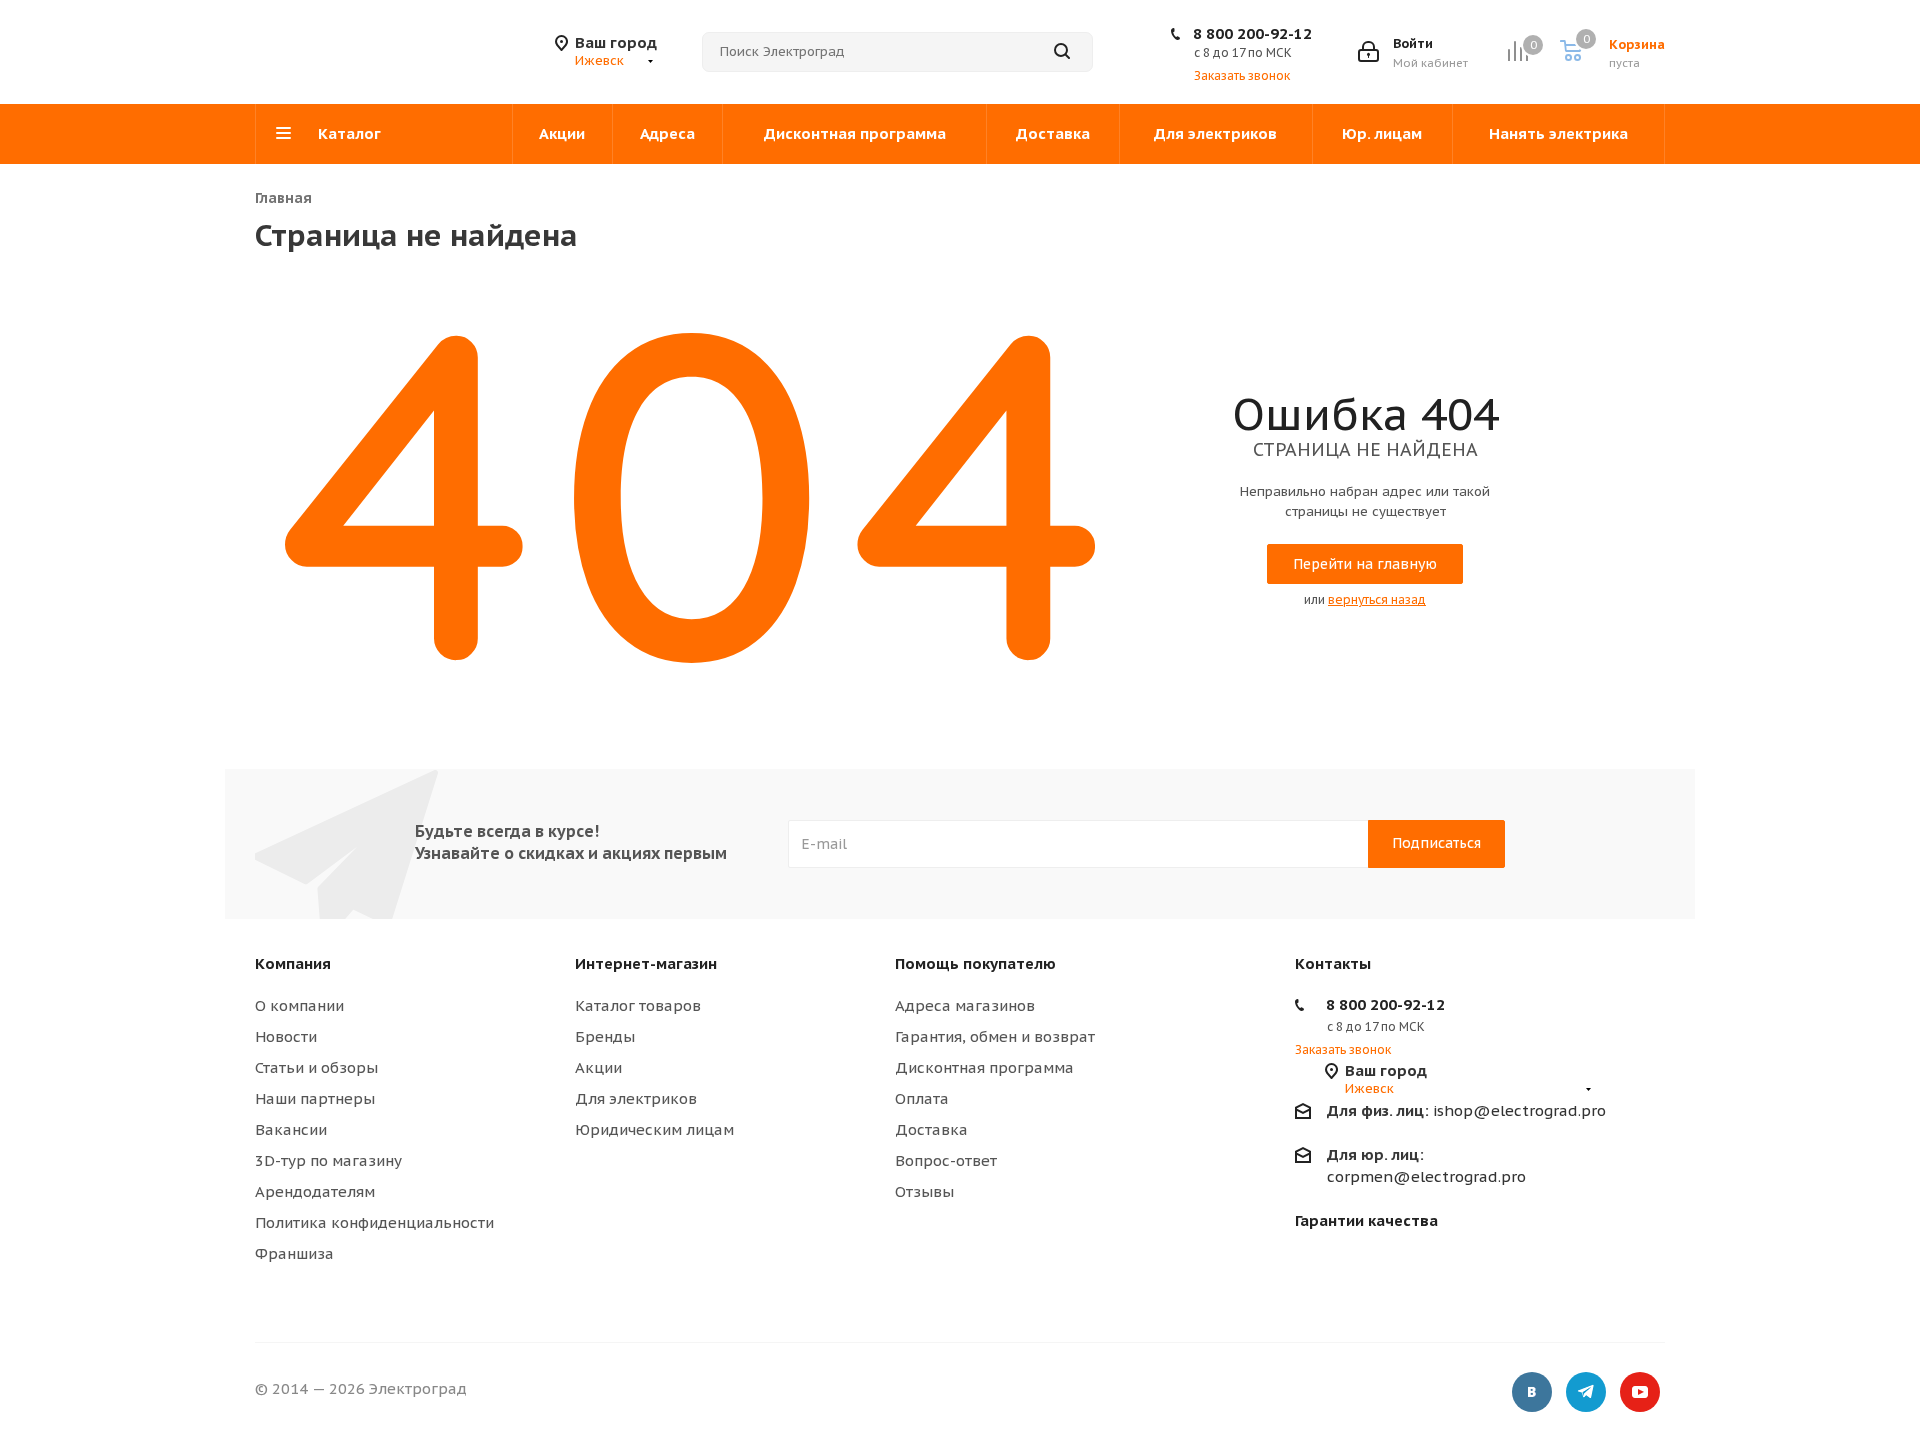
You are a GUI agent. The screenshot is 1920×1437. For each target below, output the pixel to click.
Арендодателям (315, 1191)
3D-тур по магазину (328, 1160)
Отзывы (924, 1191)
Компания (293, 963)
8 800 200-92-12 (1252, 33)
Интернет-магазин (646, 963)
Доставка (931, 1129)
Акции (598, 1067)
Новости (286, 1036)
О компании (299, 1005)
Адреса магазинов (965, 1005)
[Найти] (1062, 52)
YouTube (1640, 1392)
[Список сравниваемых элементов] (1517, 51)
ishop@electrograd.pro (1466, 1110)
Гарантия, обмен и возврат (995, 1036)
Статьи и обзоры (316, 1067)
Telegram (1586, 1392)
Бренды (605, 1036)
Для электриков (636, 1098)
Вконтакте (1532, 1392)
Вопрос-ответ (946, 1160)
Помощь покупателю (975, 963)
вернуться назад (1377, 599)
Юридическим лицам (654, 1129)
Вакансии (291, 1129)
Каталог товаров (638, 1005)
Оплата (922, 1098)
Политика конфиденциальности (374, 1222)
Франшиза (294, 1253)
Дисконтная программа (984, 1067)
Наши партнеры (315, 1098)
